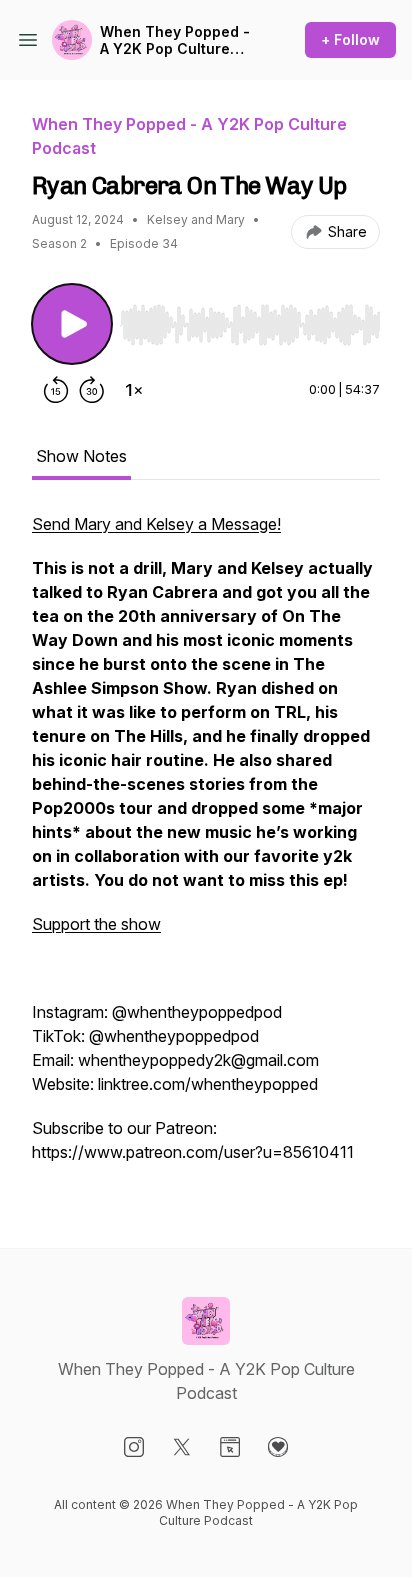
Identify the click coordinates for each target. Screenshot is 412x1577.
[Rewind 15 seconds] (56, 390)
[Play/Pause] (72, 324)
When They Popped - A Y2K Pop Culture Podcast (175, 40)
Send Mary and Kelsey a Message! (156, 524)
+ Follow (350, 39)
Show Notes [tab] (81, 456)
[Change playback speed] (134, 390)
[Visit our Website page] (230, 1447)
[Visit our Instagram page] (134, 1447)
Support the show (96, 924)
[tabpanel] (206, 848)
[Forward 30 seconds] (92, 390)
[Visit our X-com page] (182, 1447)
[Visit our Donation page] (278, 1447)
